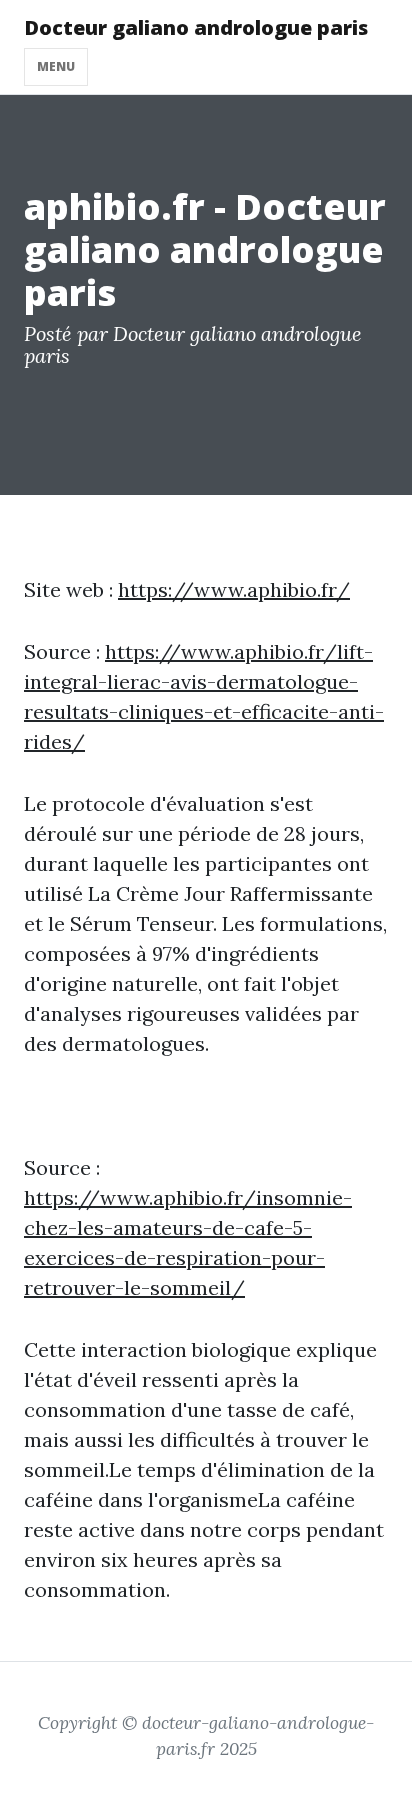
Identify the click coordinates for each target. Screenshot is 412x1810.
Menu (56, 66)
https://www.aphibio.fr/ (234, 589)
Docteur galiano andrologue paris (196, 27)
